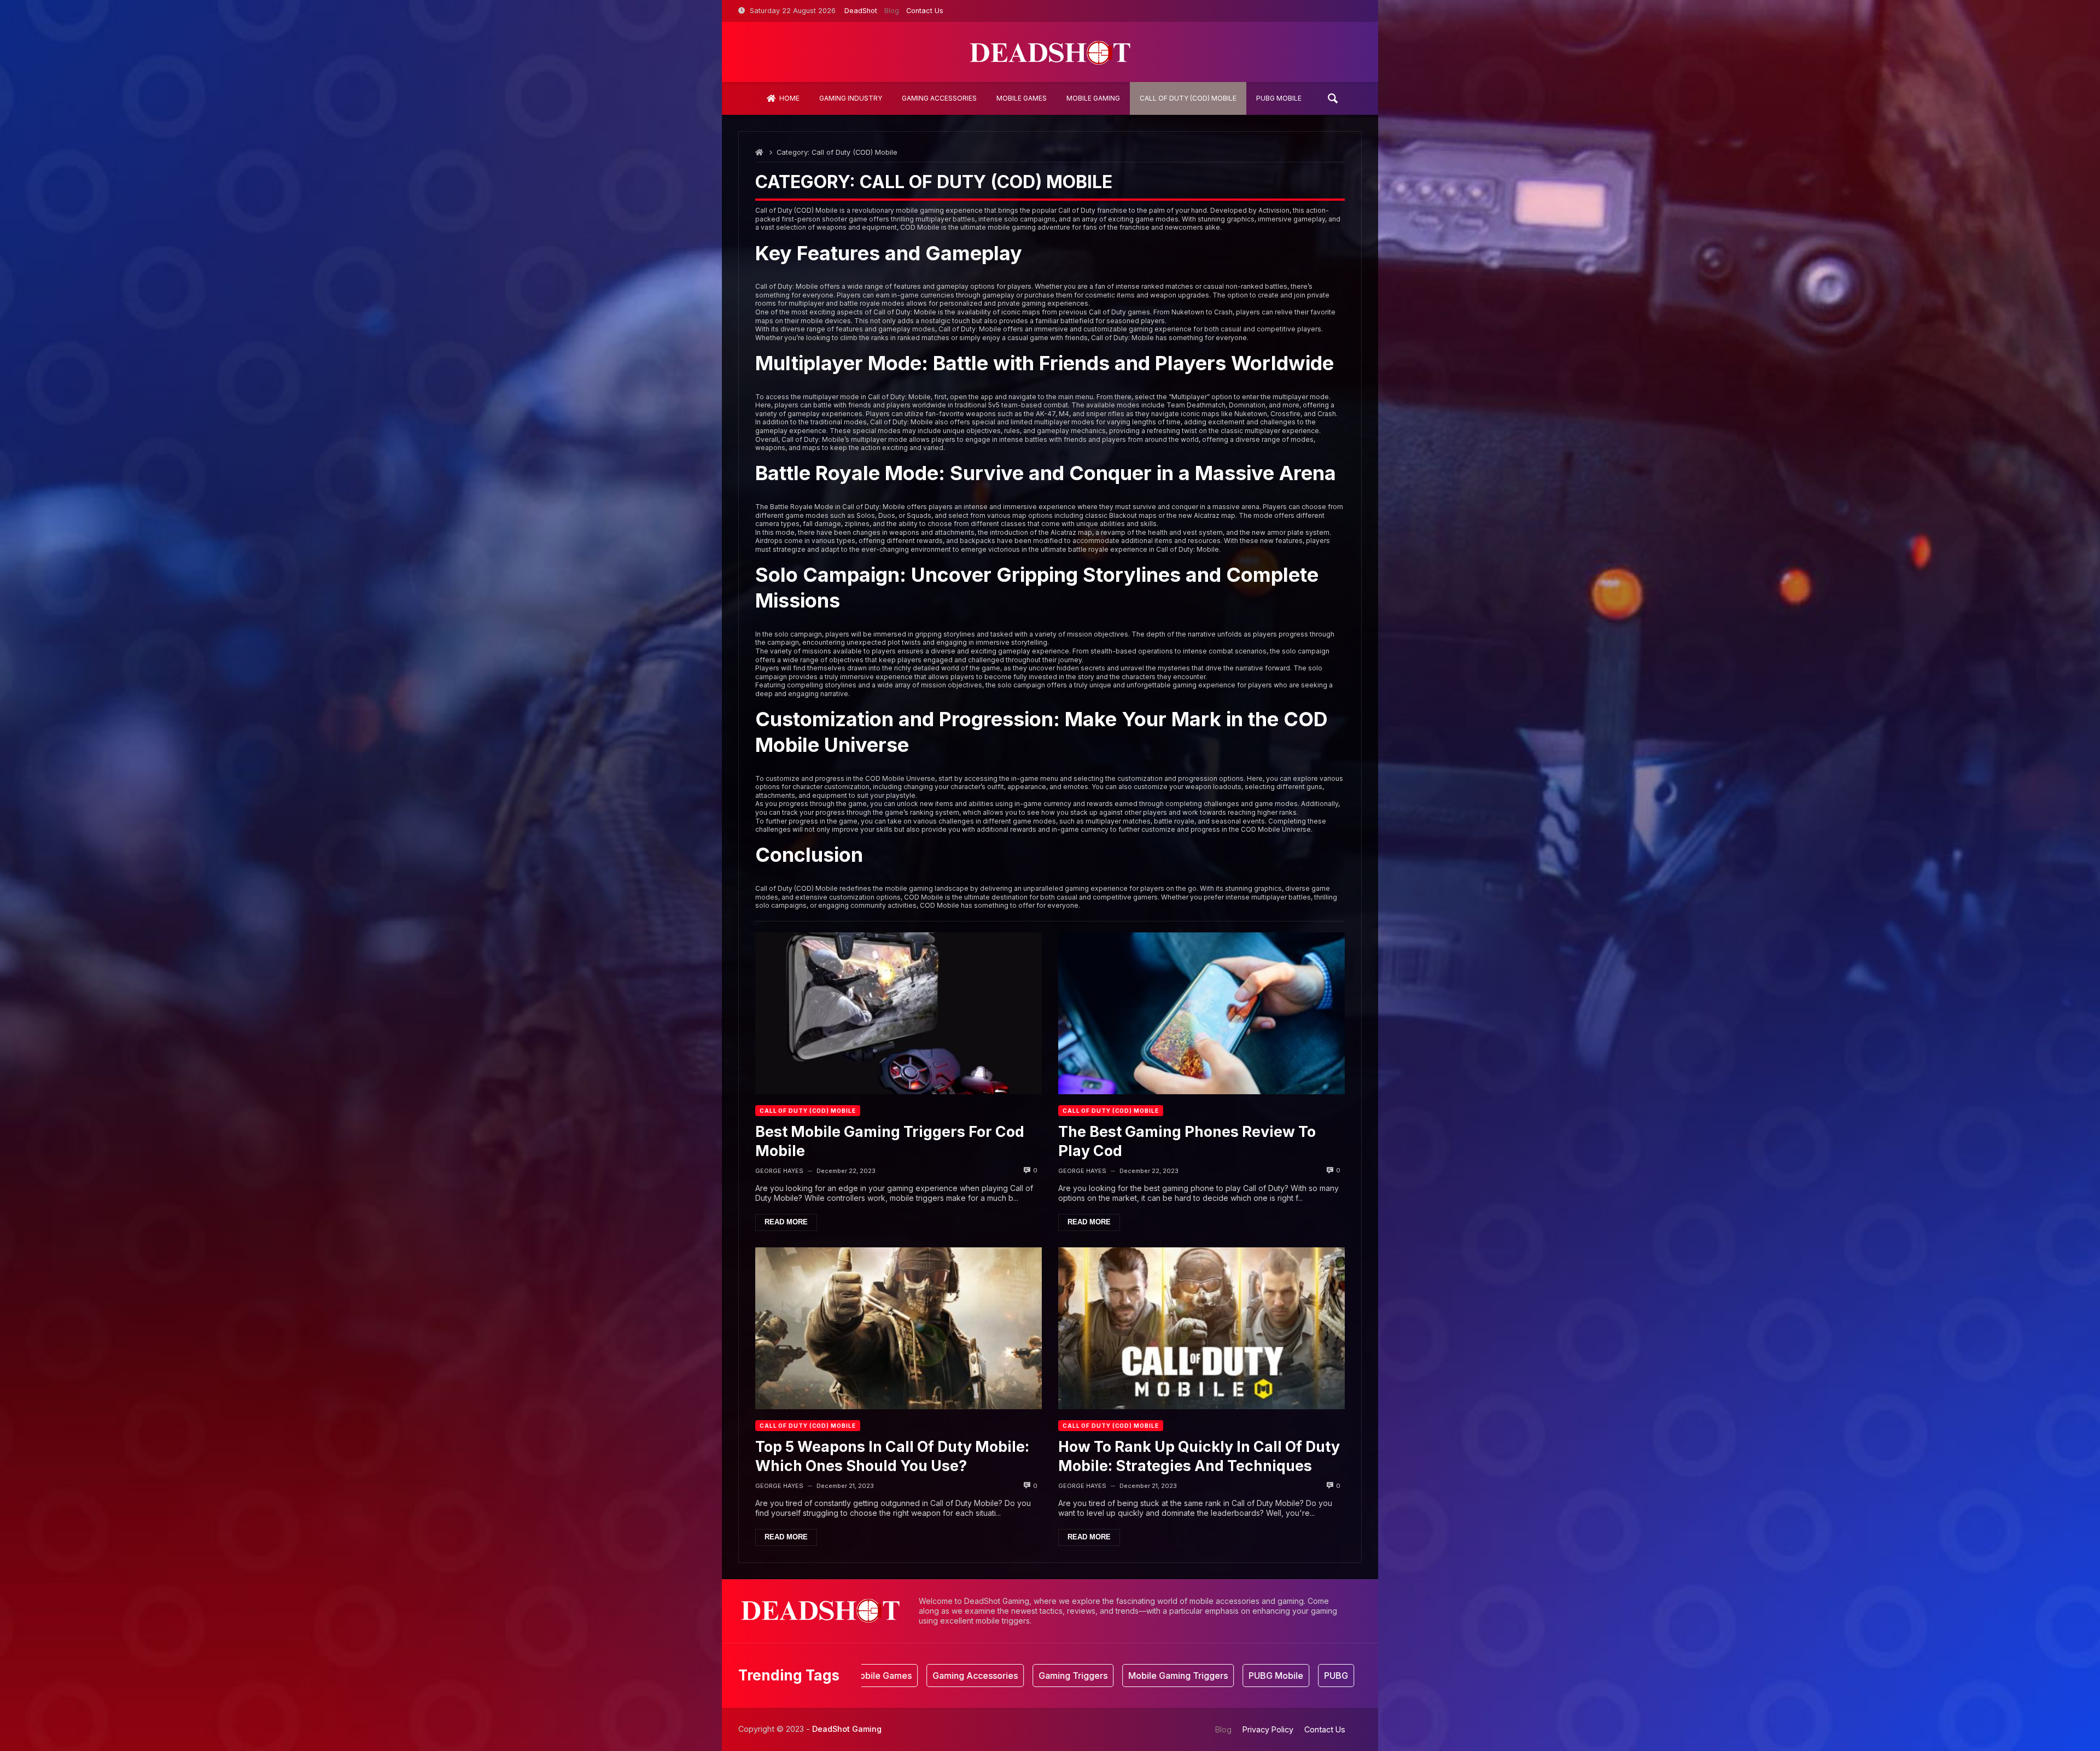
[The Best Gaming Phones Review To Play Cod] (1201, 1013)
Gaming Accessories (881, 1676)
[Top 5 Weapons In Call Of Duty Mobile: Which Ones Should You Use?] (899, 1328)
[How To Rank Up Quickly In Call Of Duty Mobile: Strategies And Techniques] (1201, 1328)
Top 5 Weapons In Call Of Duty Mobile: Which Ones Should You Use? (892, 1456)
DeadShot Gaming (847, 1729)
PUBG (1242, 1676)
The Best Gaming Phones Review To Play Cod (1187, 1141)
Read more (786, 1222)
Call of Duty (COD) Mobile (808, 1111)
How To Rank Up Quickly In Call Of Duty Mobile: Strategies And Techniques (1199, 1456)
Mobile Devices (1307, 1676)
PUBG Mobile (1182, 1676)
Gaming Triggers (979, 1676)
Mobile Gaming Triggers (1084, 1676)
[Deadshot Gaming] (1050, 52)
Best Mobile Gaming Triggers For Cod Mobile (890, 1141)
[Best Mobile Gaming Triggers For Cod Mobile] (899, 1013)
